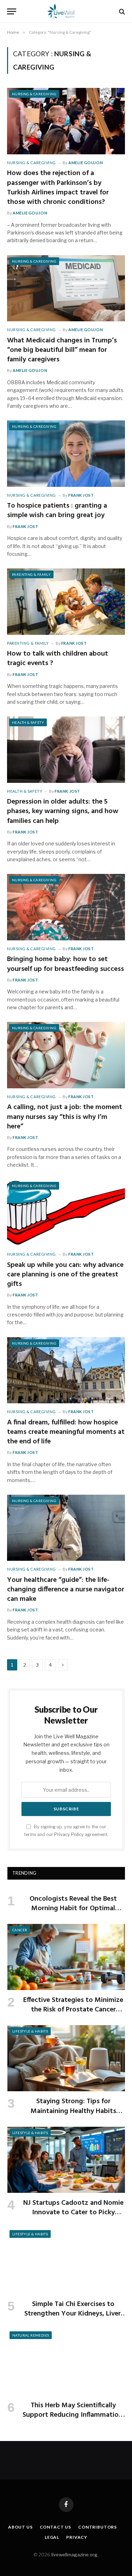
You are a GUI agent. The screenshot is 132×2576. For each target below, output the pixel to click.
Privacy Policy (69, 1834)
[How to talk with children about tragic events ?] (66, 601)
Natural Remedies (31, 2335)
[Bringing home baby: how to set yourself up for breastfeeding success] (66, 907)
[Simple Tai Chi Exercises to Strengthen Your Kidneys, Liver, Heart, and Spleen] (66, 2261)
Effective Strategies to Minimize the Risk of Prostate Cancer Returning (73, 2010)
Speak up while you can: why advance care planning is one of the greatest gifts (65, 1275)
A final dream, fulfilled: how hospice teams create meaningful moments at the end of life (66, 1432)
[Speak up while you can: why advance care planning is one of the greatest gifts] (66, 1213)
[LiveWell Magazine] (66, 11)
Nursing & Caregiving (34, 94)
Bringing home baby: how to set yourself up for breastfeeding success (65, 964)
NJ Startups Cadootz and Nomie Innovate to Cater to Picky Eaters (73, 2213)
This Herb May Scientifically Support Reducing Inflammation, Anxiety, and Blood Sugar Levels (73, 2415)
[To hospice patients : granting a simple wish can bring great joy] (66, 453)
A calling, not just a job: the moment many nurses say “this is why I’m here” (65, 1117)
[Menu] (12, 11)
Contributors (98, 2527)
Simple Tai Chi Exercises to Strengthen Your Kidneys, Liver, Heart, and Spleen (73, 2314)
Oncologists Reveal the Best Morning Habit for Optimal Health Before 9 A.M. (73, 1908)
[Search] (121, 11)
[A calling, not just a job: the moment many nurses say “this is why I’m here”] (66, 1055)
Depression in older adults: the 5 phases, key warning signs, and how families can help (63, 811)
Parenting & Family (31, 574)
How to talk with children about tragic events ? (58, 659)
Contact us (55, 2527)
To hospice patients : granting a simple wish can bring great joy (57, 511)
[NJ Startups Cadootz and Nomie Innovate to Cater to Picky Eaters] (66, 2160)
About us (20, 2527)
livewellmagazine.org (74, 2555)
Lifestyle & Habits (30, 2031)
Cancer (20, 1930)
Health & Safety (28, 722)
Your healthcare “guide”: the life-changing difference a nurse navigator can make (66, 1590)
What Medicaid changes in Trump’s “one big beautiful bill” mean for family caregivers (62, 350)
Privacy (77, 2537)
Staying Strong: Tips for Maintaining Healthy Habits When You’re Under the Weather (73, 2111)
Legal (52, 2537)
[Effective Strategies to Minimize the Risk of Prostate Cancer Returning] (66, 1957)
